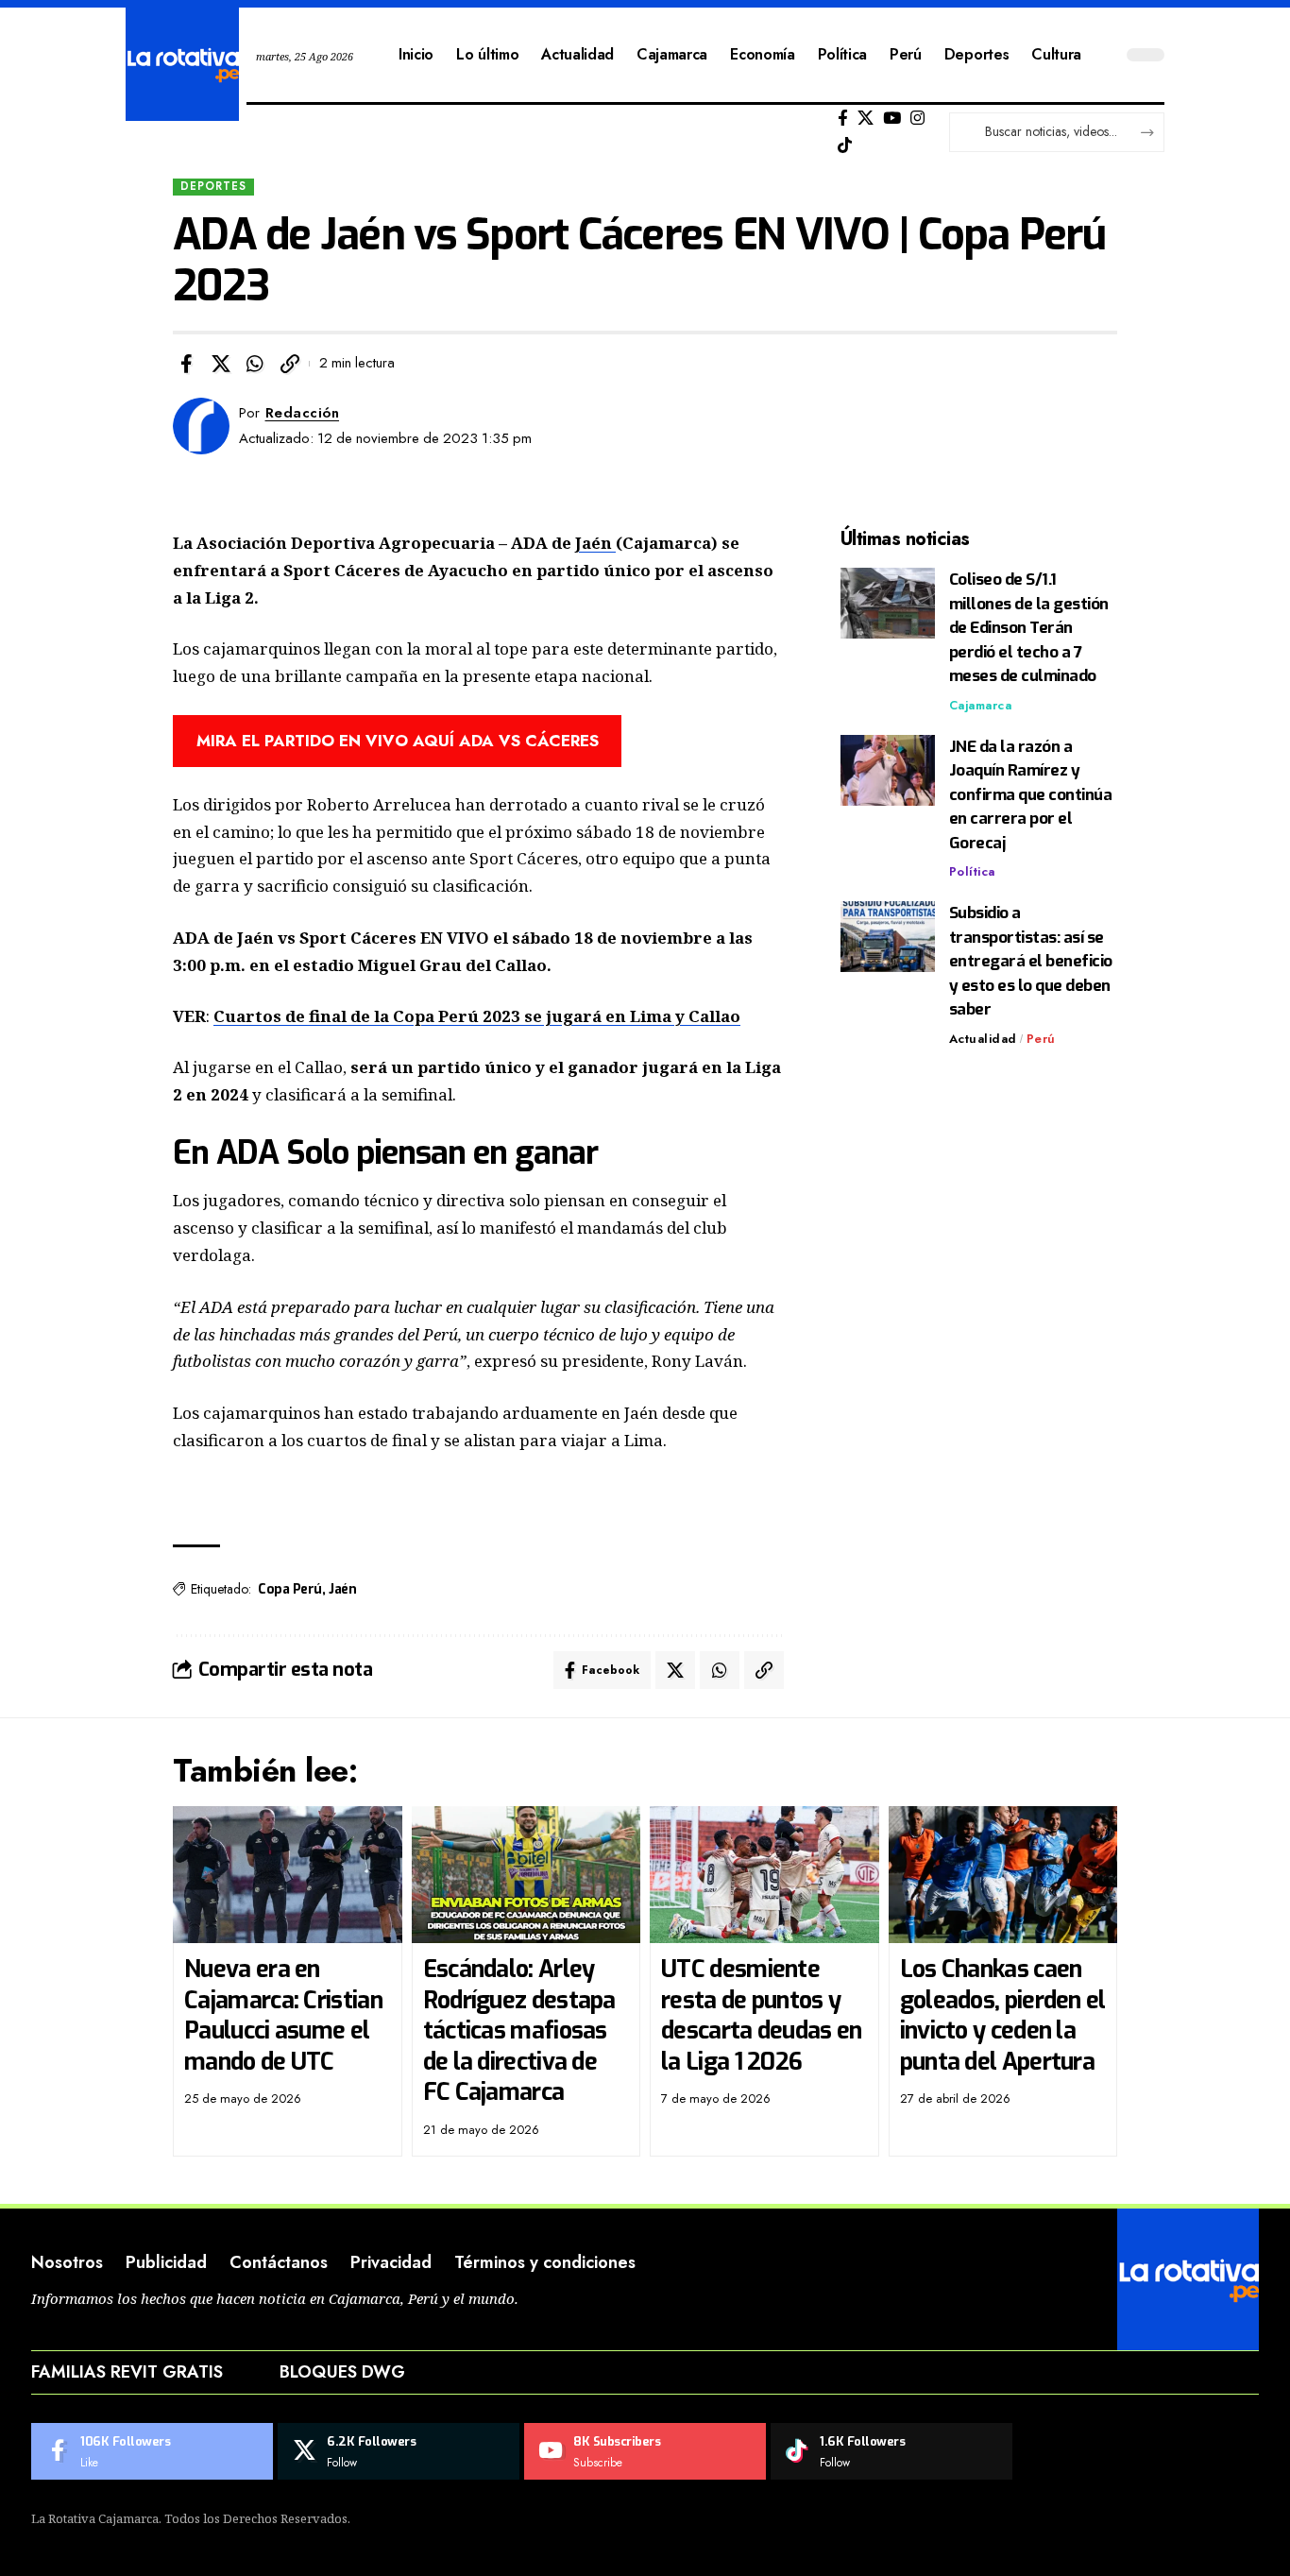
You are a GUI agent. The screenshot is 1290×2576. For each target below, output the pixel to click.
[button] (290, 364)
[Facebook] (843, 119)
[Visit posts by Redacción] (201, 426)
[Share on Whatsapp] (255, 364)
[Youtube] (645, 2451)
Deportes (213, 186)
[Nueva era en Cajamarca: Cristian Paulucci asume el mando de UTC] (288, 1875)
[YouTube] (892, 119)
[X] (866, 119)
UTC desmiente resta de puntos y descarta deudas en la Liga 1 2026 (761, 2015)
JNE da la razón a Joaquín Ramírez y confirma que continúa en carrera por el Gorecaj (1031, 795)
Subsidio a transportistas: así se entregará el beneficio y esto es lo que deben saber (1031, 961)
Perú (1041, 1039)
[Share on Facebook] (186, 364)
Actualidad (983, 1039)
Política (972, 871)
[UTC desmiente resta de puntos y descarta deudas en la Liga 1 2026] (764, 1875)
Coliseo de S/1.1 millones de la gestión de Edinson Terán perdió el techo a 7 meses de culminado (1029, 628)
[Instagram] (917, 119)
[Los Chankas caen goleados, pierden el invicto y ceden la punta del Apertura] (1003, 1875)
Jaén (595, 543)
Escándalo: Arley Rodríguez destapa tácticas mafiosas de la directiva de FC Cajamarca (519, 2030)
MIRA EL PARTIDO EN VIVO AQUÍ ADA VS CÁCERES (398, 741)
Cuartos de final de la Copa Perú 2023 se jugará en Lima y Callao (477, 1016)
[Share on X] (221, 364)
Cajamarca (981, 705)
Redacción (303, 413)
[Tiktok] (845, 146)
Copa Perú (290, 1589)
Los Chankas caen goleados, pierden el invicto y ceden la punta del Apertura (1003, 2015)
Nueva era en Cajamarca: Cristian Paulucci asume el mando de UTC (283, 2015)
